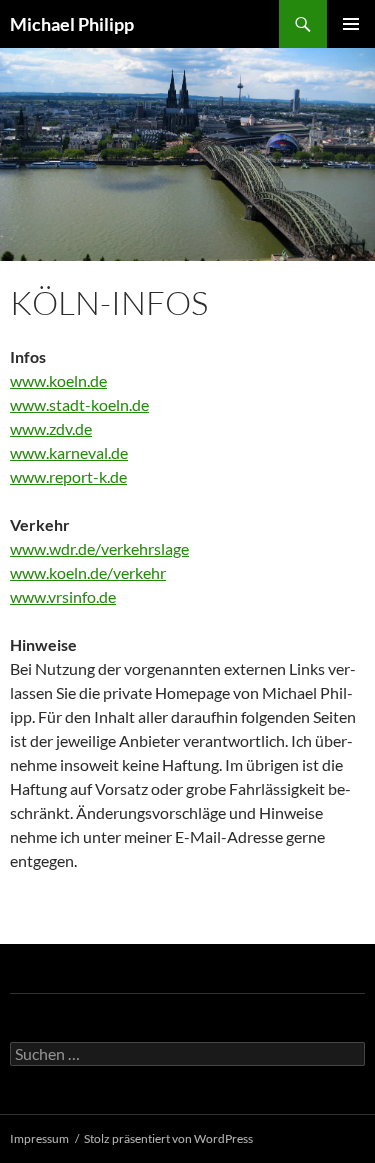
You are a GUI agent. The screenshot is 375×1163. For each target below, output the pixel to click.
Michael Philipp (72, 24)
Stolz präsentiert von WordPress (168, 1138)
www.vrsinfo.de (63, 596)
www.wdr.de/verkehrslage (99, 548)
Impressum (39, 1138)
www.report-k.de (68, 476)
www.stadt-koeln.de (79, 404)
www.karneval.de (69, 452)
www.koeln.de (58, 380)
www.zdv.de (51, 428)
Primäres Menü (351, 24)
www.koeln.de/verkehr (88, 572)
